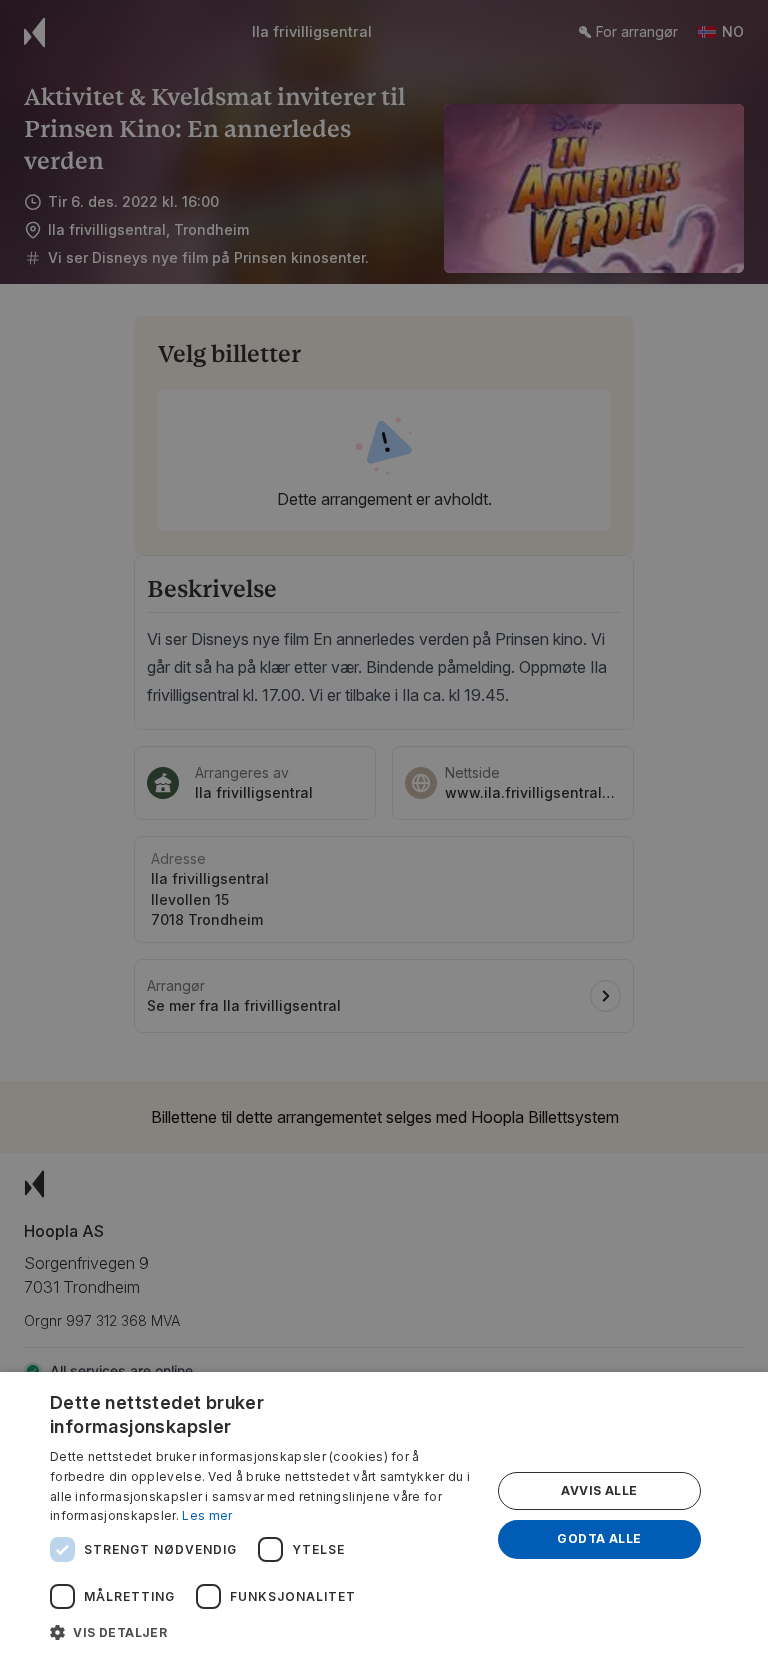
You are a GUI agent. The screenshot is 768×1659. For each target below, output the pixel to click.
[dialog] (384, 1515)
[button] (264, 1632)
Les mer (207, 1515)
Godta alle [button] (599, 1538)
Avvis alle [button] (599, 1490)
